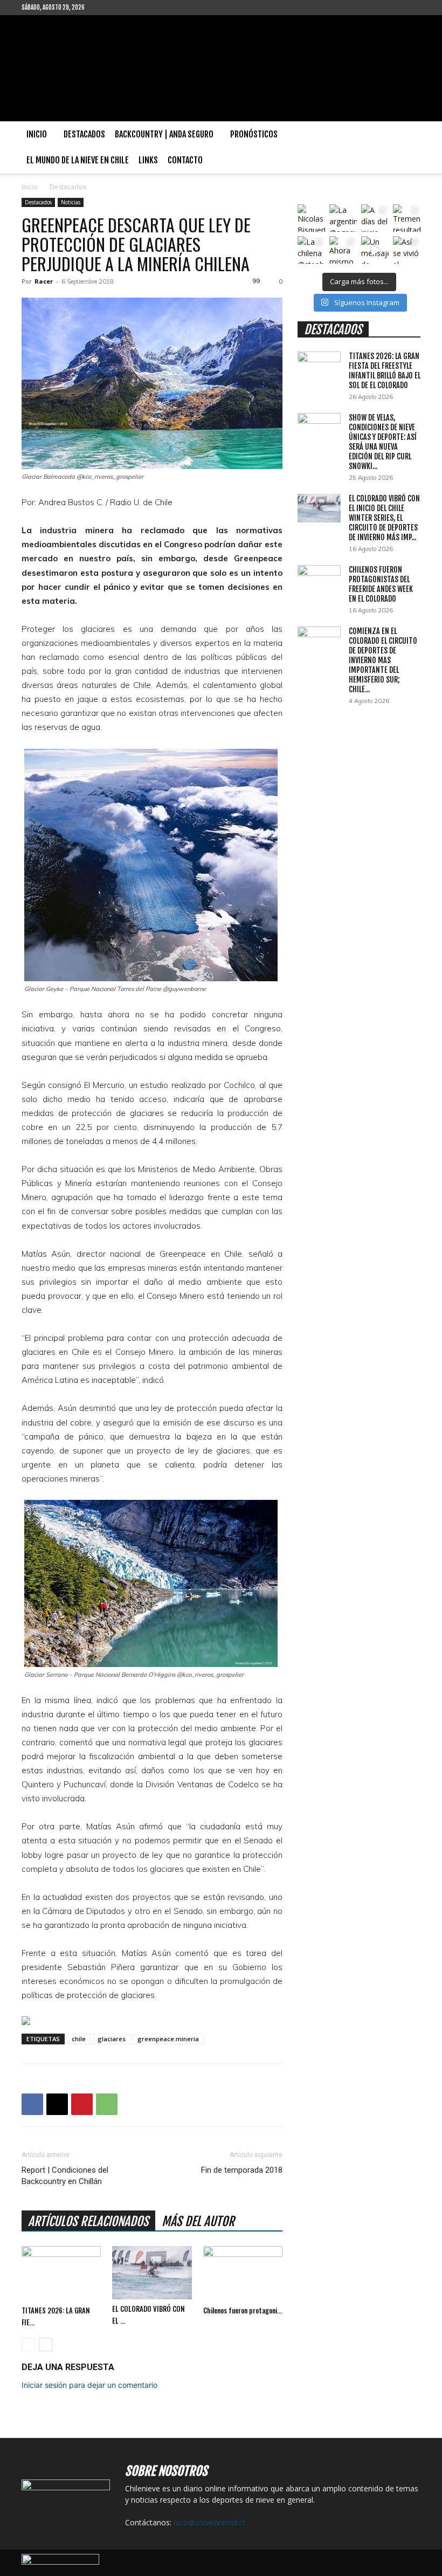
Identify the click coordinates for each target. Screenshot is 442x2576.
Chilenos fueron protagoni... (243, 2310)
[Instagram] (128, 8)
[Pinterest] (82, 2104)
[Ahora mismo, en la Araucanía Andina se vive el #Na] (343, 250)
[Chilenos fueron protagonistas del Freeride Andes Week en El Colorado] (243, 2273)
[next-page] (46, 2344)
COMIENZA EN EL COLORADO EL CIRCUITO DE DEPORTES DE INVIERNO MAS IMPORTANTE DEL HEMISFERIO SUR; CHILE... (383, 660)
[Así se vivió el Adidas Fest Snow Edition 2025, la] (407, 250)
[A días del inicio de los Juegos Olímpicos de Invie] (375, 218)
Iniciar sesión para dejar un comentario (89, 2385)
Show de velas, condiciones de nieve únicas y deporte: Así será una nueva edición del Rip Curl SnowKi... (383, 442)
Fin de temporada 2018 (242, 2170)
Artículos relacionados (88, 2222)
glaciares (112, 2039)
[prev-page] (28, 2344)
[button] (408, 135)
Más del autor (198, 2222)
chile (79, 2039)
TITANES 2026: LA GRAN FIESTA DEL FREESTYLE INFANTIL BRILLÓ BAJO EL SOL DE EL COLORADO (385, 371)
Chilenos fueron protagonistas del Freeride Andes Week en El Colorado (381, 584)
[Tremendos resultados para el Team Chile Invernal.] (407, 218)
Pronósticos (254, 134)
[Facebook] (110, 8)
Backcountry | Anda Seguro (164, 134)
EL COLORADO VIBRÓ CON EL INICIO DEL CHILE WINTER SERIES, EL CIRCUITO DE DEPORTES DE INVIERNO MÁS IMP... (384, 518)
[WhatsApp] (107, 2104)
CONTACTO (185, 160)
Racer (44, 281)
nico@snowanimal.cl (209, 2522)
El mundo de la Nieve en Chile (78, 160)
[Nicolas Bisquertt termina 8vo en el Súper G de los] (311, 218)
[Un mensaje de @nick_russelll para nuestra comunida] (375, 250)
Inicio (37, 134)
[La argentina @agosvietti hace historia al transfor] (343, 218)
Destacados (84, 134)
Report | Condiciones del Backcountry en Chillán (65, 2176)
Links (148, 160)
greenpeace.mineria (168, 2039)
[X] (57, 2104)
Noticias (71, 202)
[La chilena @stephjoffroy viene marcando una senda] (311, 250)
